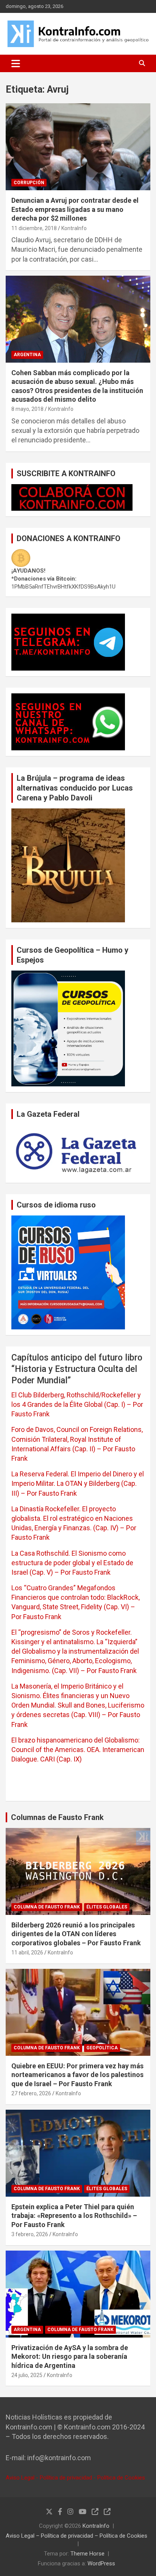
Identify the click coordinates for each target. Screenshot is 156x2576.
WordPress (101, 2563)
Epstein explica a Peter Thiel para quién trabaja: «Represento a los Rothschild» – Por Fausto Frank (74, 2216)
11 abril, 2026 (27, 1953)
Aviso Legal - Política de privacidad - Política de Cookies (75, 2478)
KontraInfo (74, 228)
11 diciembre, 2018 (34, 228)
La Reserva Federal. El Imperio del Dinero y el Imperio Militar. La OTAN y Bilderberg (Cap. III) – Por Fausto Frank (78, 1483)
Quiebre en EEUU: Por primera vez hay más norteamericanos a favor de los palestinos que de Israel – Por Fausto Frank (77, 2075)
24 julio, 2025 (27, 2375)
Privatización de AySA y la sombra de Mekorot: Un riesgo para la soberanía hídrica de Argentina (70, 2357)
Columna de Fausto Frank (47, 1907)
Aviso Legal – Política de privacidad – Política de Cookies (76, 2536)
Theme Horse (87, 2554)
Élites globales (107, 1907)
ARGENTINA (27, 355)
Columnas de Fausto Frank (57, 1817)
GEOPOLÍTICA (102, 2048)
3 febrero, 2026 (30, 2234)
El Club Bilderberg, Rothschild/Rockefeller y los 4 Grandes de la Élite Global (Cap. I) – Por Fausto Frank (77, 1404)
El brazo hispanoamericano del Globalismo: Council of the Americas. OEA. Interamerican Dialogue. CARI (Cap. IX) (78, 1750)
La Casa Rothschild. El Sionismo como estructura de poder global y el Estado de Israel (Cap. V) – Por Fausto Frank (72, 1563)
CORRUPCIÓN (29, 183)
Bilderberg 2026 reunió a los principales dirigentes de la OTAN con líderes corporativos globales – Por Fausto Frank (76, 1934)
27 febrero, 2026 (31, 2093)
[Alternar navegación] (16, 63)
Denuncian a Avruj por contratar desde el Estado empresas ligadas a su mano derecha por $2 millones (75, 209)
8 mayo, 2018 (27, 409)
